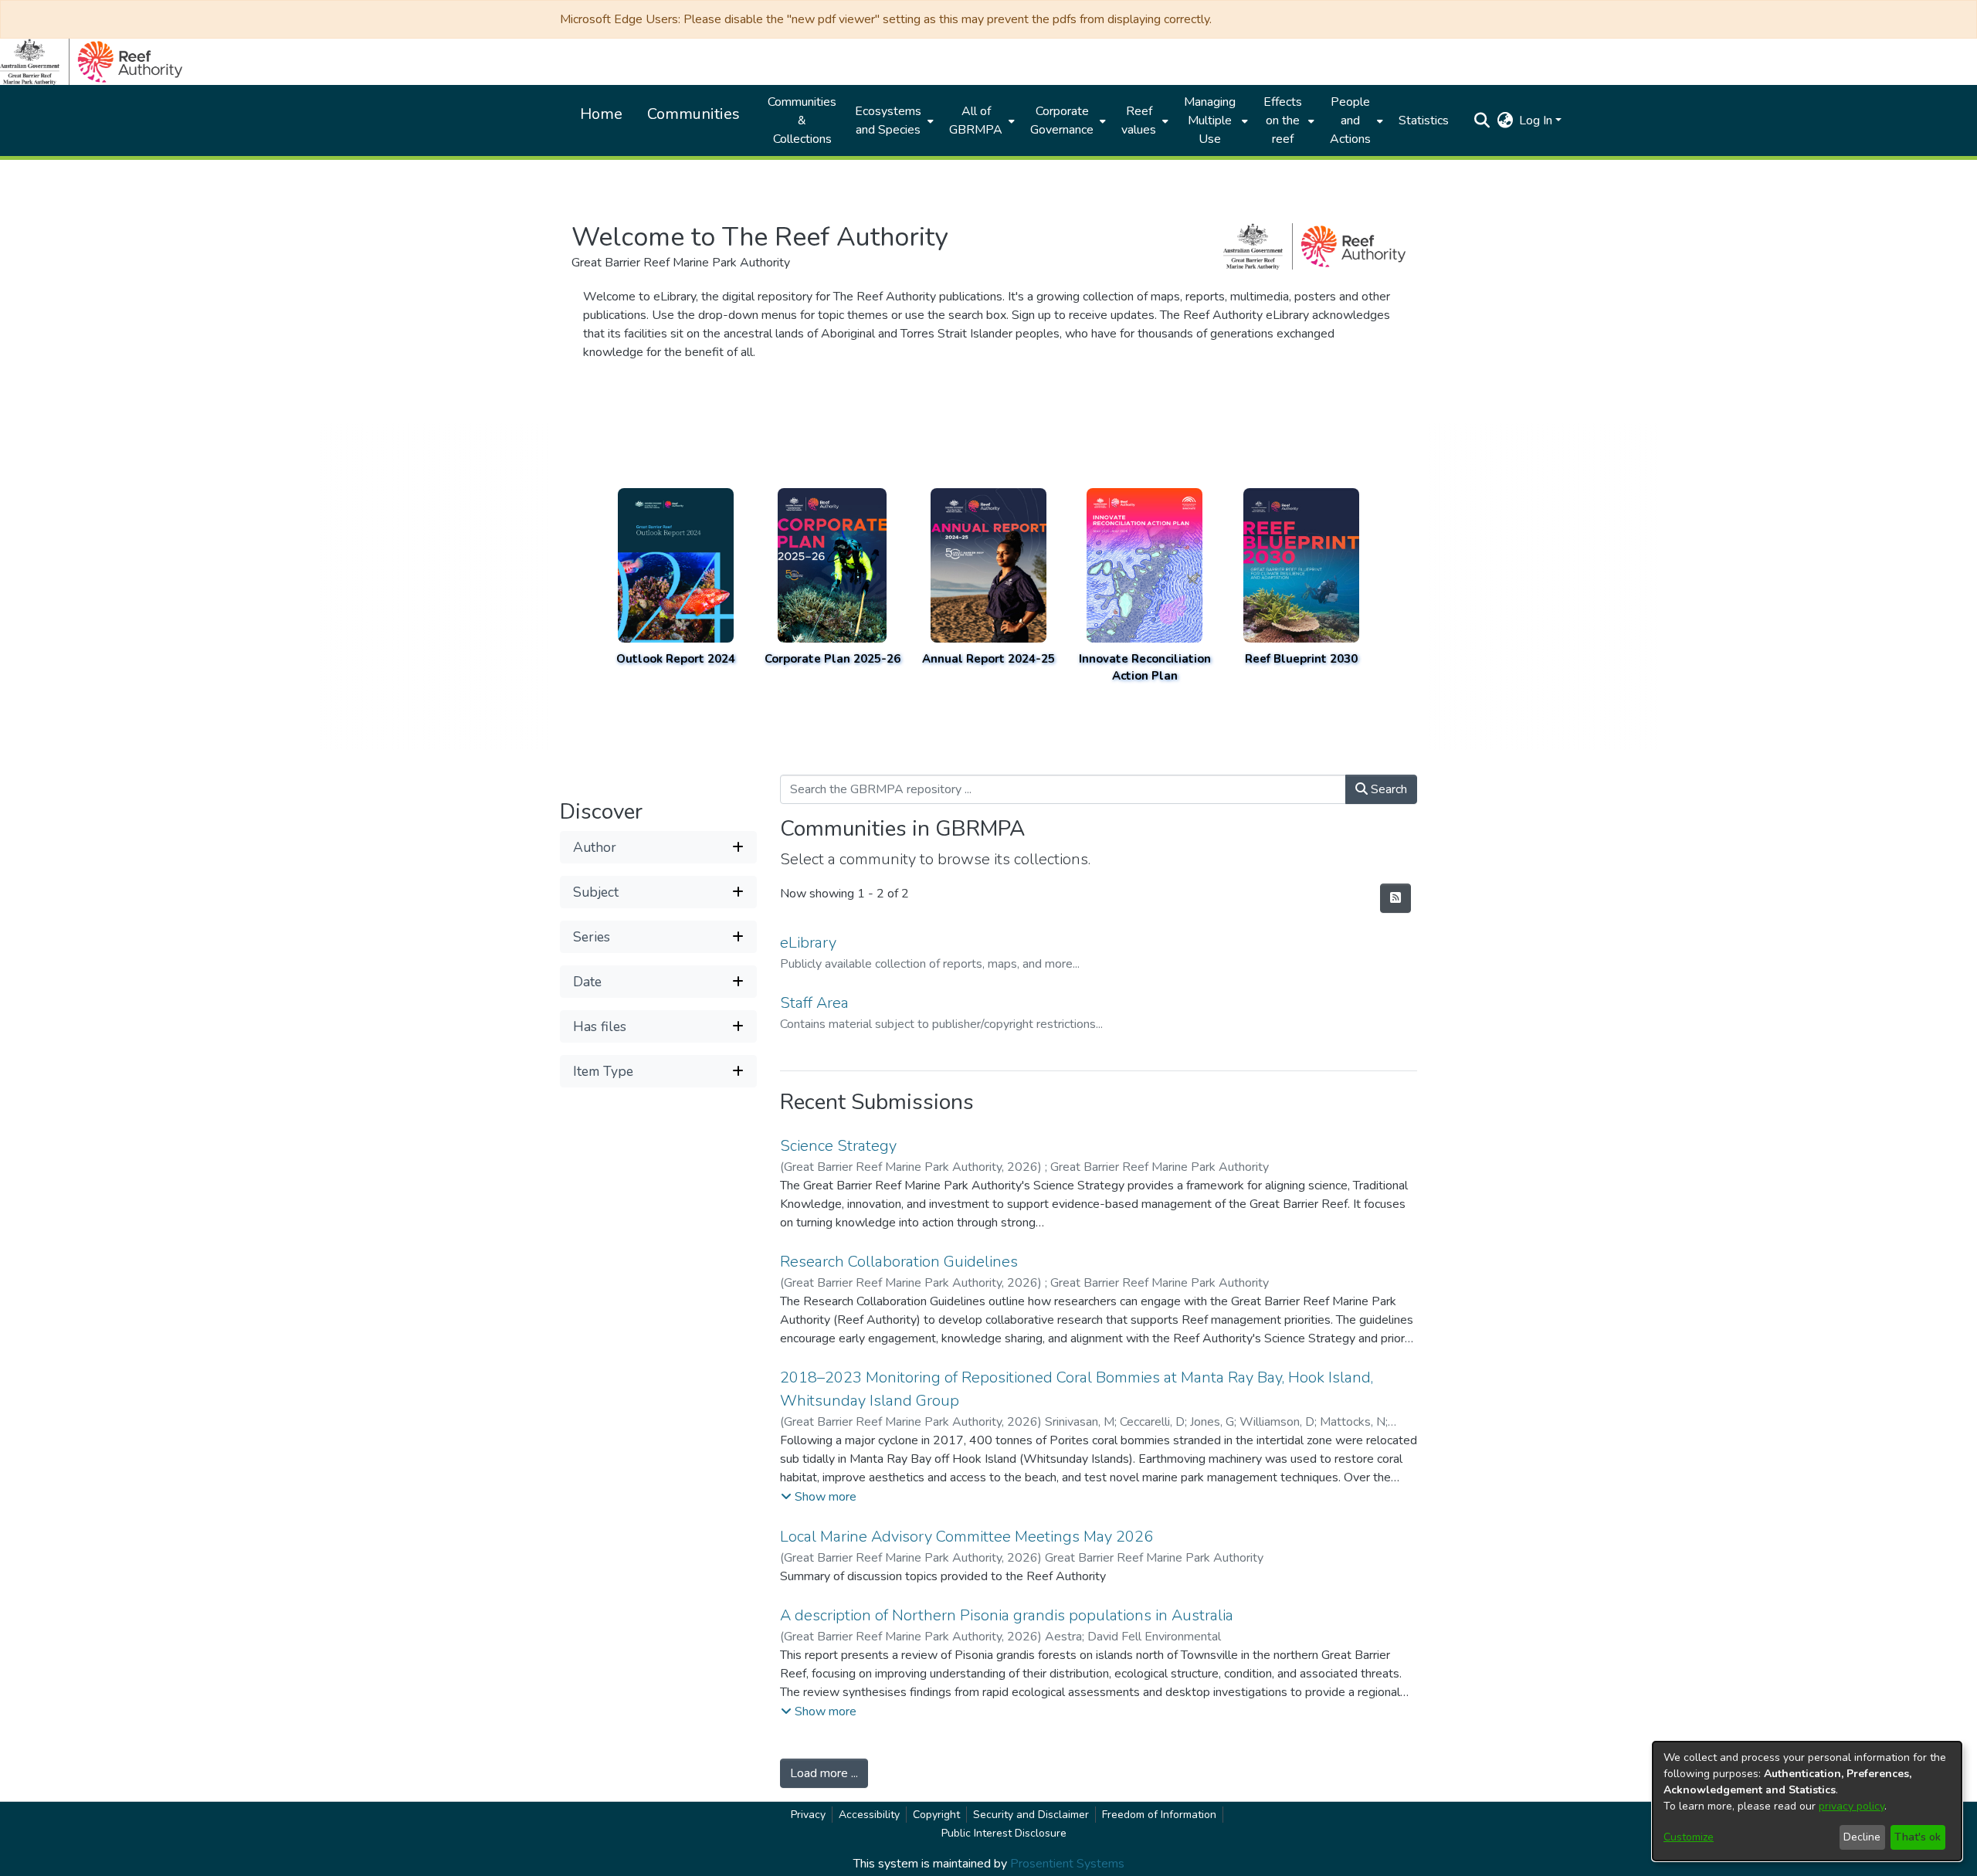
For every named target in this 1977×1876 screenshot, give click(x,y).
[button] (1482, 120)
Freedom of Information (1159, 1815)
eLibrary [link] (808, 943)
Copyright (936, 1815)
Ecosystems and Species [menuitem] (888, 120)
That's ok (1918, 1837)
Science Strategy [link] (838, 1146)
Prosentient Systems (1067, 1864)
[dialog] (1807, 1801)
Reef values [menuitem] (1139, 120)
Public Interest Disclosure (1004, 1833)
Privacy (808, 1815)
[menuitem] (893, 120)
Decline (1862, 1837)
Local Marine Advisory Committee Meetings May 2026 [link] (966, 1537)
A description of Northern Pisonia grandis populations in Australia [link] (1007, 1615)
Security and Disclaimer (1031, 1815)
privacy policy (1852, 1806)
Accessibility (869, 1815)
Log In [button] (1537, 120)
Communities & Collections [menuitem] (802, 120)
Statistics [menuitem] (1424, 120)
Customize (1689, 1837)
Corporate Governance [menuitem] (1062, 120)
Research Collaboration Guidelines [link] (899, 1262)
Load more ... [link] (824, 1773)
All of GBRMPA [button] (976, 120)
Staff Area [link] (814, 1003)
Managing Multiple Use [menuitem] (1210, 120)
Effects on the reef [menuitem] (1283, 120)
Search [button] (1387, 789)
